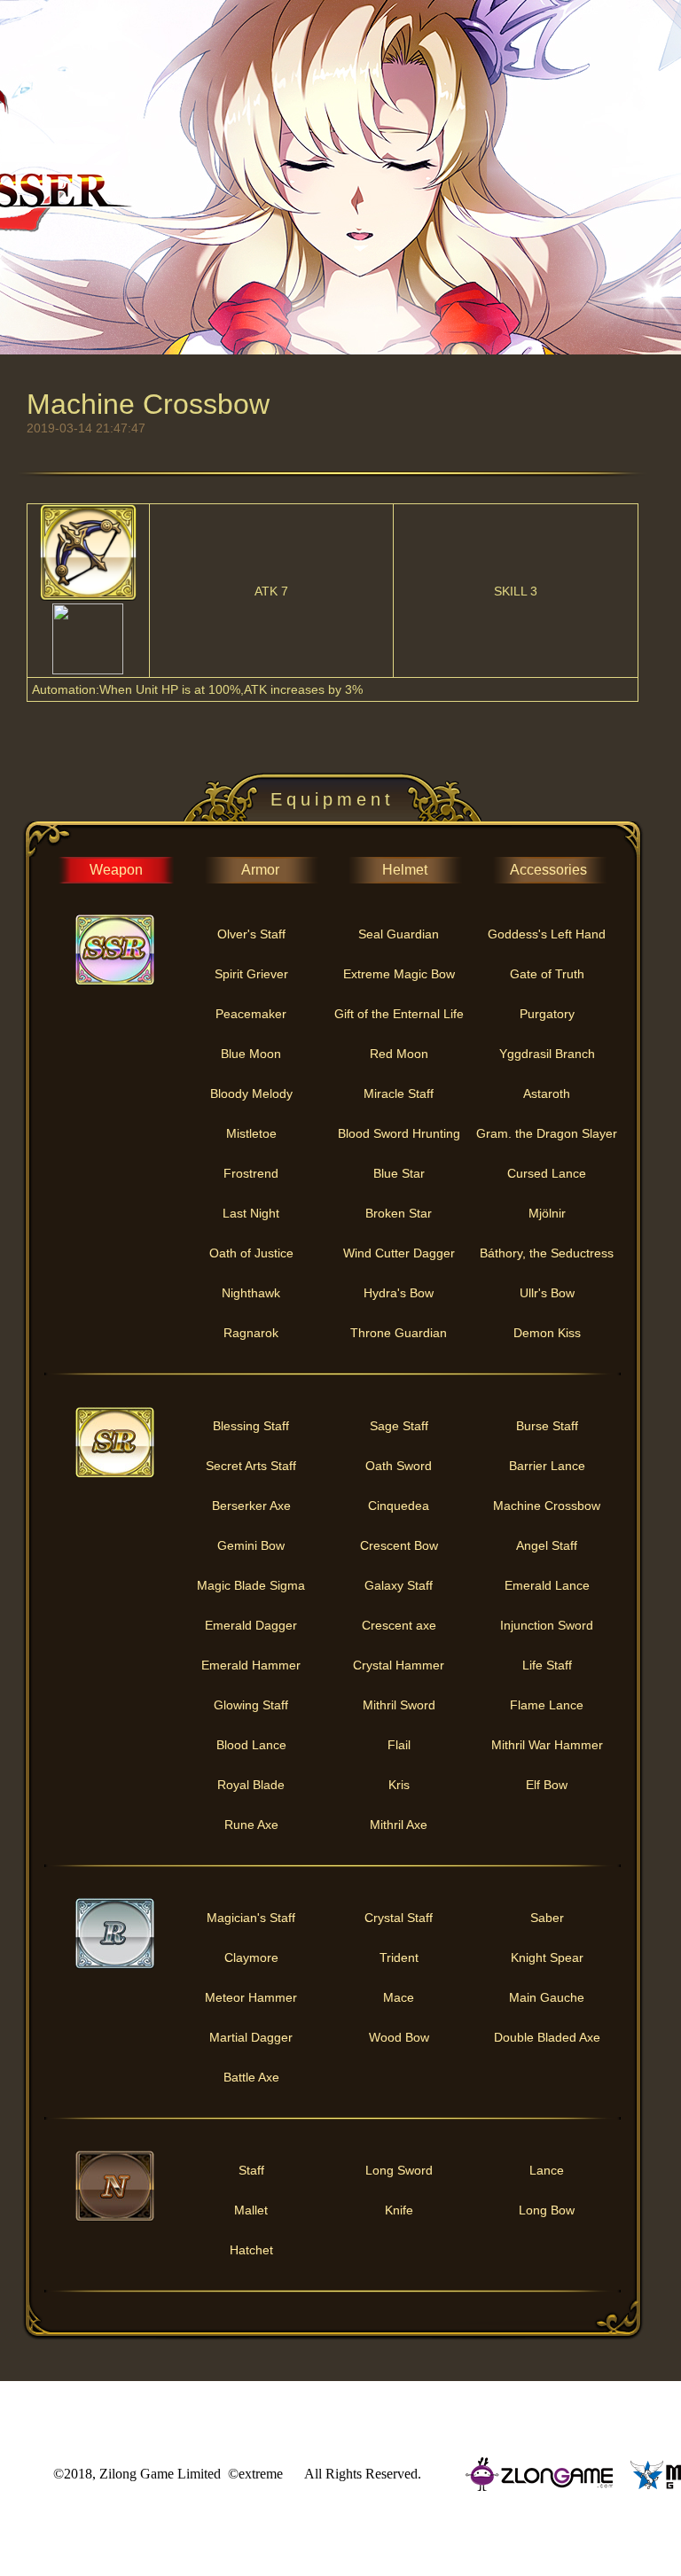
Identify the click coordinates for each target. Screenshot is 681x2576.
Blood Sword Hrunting (399, 1133)
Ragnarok (251, 1333)
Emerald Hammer (251, 1665)
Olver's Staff (251, 934)
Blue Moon (251, 1054)
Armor (260, 870)
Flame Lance (547, 1705)
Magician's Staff (251, 1918)
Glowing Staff (251, 1705)
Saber (547, 1918)
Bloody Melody (251, 1093)
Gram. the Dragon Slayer (547, 1133)
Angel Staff (547, 1545)
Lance (547, 2170)
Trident (399, 1957)
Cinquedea (399, 1506)
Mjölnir (547, 1213)
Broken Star (399, 1213)
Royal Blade (251, 1785)
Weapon (116, 870)
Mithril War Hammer (547, 1745)
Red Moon (399, 1054)
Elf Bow (547, 1785)
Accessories (548, 870)
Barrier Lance (547, 1466)
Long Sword (399, 2170)
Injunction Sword (547, 1625)
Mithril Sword (399, 1705)
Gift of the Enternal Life (399, 1014)
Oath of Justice (251, 1253)
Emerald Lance (547, 1585)
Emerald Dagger (251, 1625)
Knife (399, 2210)
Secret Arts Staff (251, 1466)
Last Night (251, 1213)
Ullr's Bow (547, 1293)
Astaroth (547, 1093)
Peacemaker (251, 1014)
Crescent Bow (399, 1545)
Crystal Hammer (399, 1665)
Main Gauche (547, 1997)
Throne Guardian (399, 1333)
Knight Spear (547, 1957)
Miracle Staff (399, 1093)
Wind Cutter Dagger (399, 1253)
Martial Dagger (251, 2037)
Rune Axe (251, 1825)
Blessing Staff (251, 1426)
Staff (251, 2170)
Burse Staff (547, 1426)
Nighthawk (251, 1293)
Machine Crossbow (547, 1506)
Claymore (251, 1957)
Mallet (251, 2210)
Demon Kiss (547, 1333)
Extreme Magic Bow (399, 974)
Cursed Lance (547, 1173)
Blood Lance (251, 1745)
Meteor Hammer (251, 1997)
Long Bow (547, 2210)
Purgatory (547, 1014)
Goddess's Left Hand (547, 934)
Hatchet (251, 2250)
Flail (399, 1745)
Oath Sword (399, 1466)
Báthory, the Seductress (547, 1253)
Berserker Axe (251, 1506)
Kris (399, 1785)
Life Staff (547, 1665)
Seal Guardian (399, 934)
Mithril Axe (399, 1825)
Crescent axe (399, 1625)
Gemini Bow (251, 1545)
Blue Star (399, 1173)
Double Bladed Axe (547, 2037)
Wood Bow (399, 2037)
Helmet (405, 870)
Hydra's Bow (399, 1293)
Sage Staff (399, 1426)
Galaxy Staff (399, 1585)
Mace (399, 1997)
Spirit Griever (251, 974)
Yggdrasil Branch (547, 1054)
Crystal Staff (399, 1918)
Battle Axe (251, 2077)
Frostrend (251, 1173)
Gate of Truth (547, 974)
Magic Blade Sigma (251, 1585)
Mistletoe (251, 1133)
